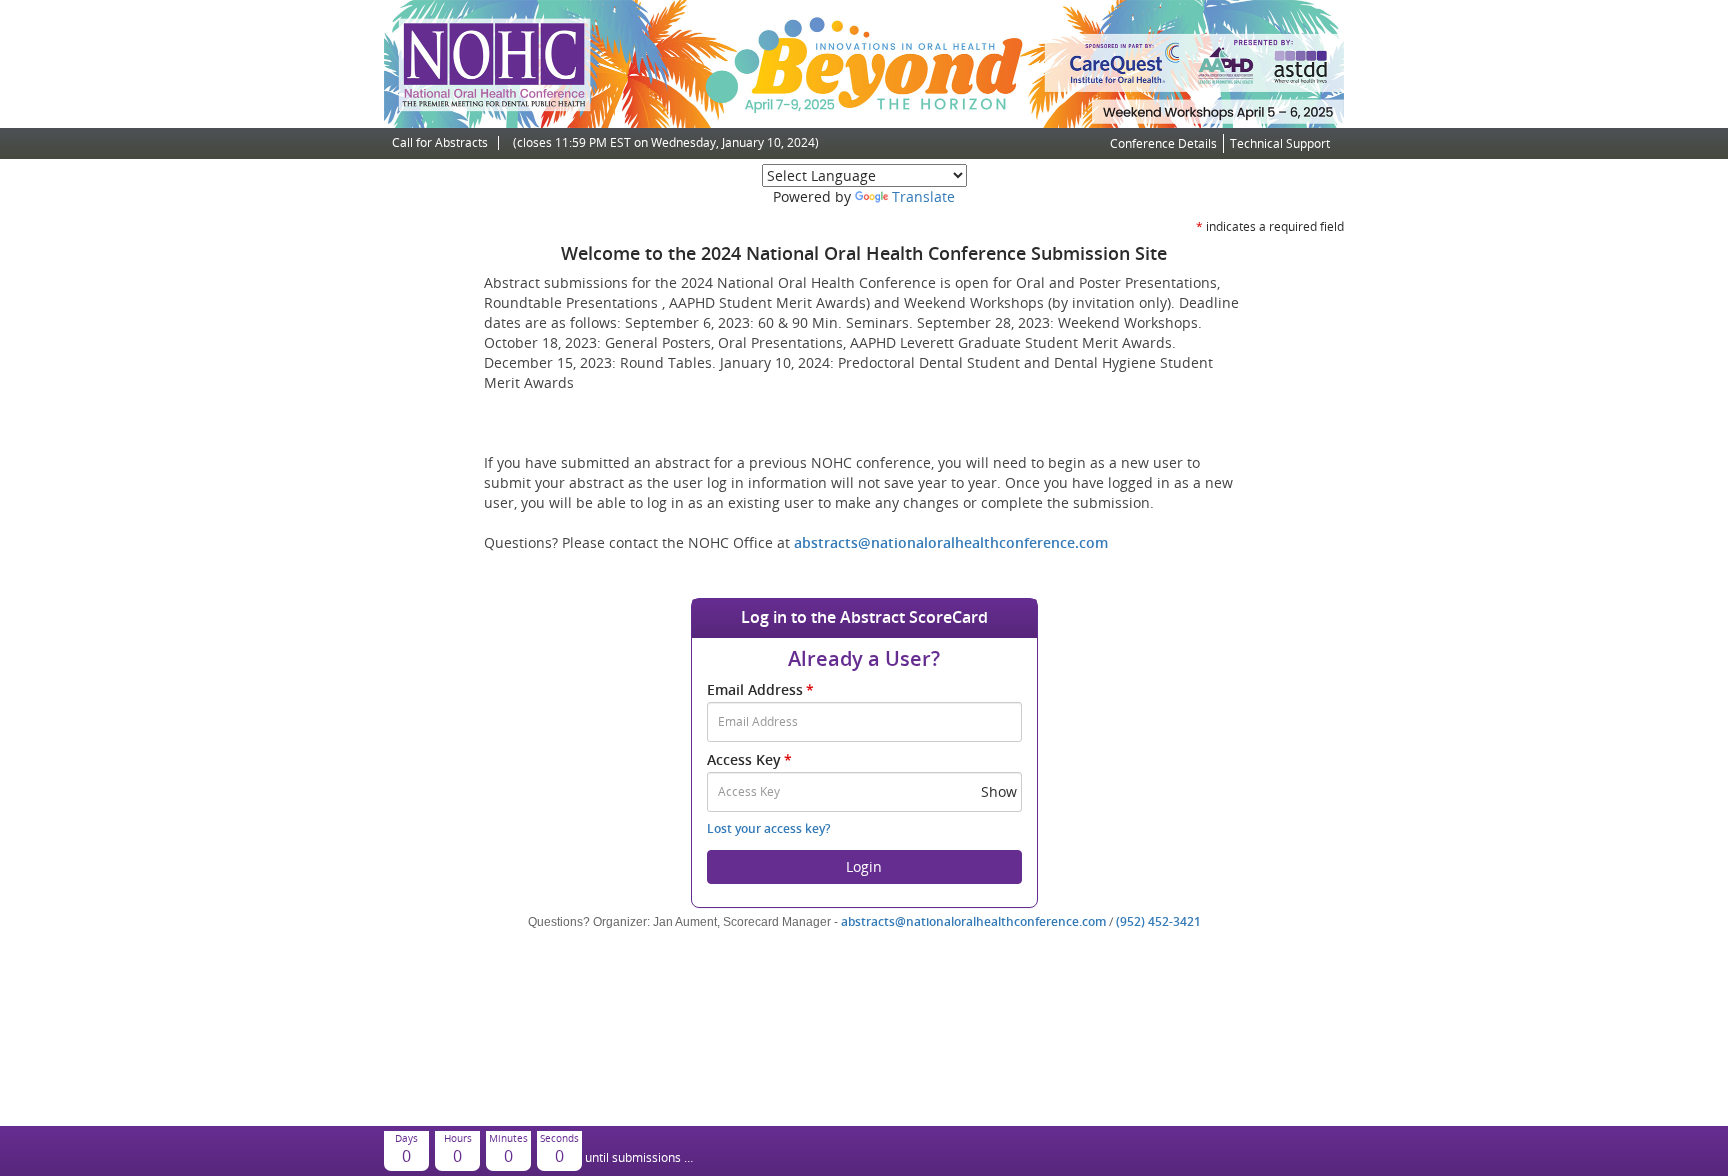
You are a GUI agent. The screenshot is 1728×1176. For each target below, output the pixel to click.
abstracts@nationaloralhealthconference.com (951, 542)
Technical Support (1280, 143)
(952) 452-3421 (1158, 921)
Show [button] (999, 791)
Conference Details (1163, 143)
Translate (923, 196)
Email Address (760, 689)
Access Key (749, 759)
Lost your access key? (768, 828)
